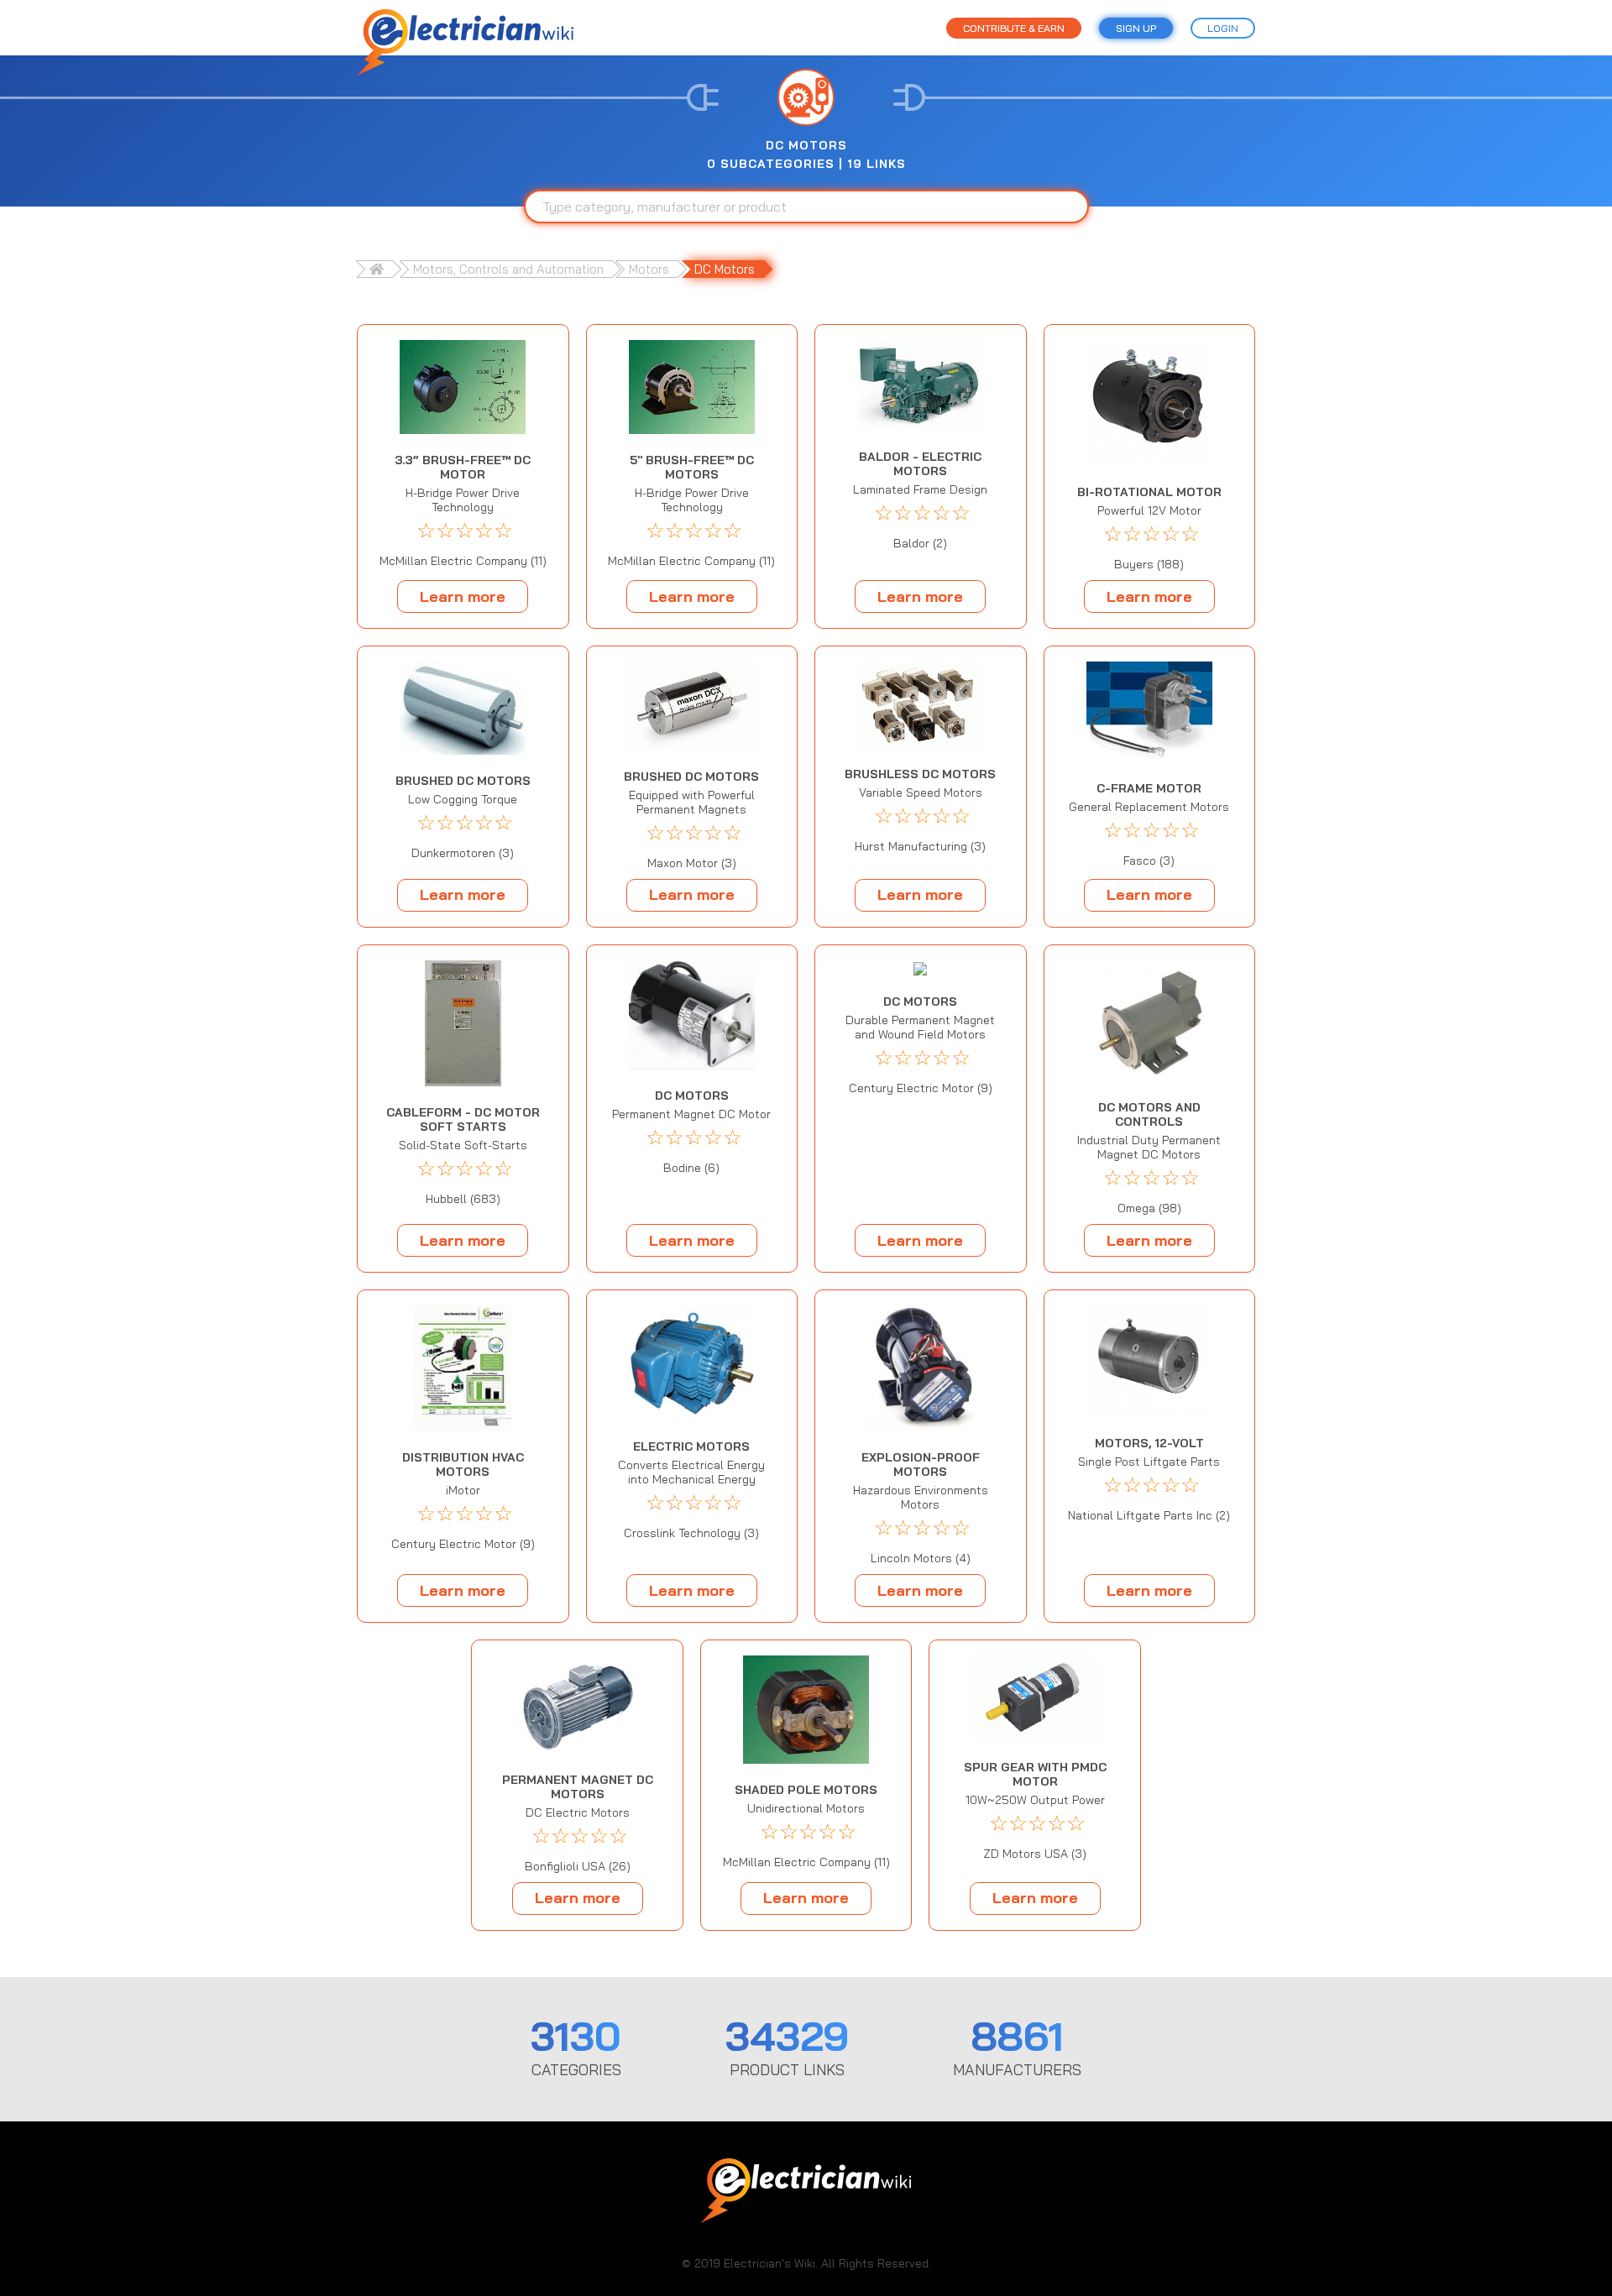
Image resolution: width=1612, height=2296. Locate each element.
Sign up (1136, 28)
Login (1223, 28)
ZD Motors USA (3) (1035, 1854)
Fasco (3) (1149, 861)
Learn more (463, 596)
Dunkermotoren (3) (463, 853)
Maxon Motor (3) (692, 863)
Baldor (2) (920, 544)
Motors (649, 269)
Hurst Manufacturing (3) (920, 847)
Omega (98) (1149, 1208)
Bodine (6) (691, 1168)
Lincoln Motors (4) (921, 1559)
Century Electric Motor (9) (921, 1088)
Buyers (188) (1149, 565)
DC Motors (725, 269)
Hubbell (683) (463, 1199)
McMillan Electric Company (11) (463, 561)
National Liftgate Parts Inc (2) (1149, 1516)
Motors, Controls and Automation (508, 269)
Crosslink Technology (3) (691, 1533)
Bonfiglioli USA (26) (578, 1867)
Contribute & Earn (1014, 28)
